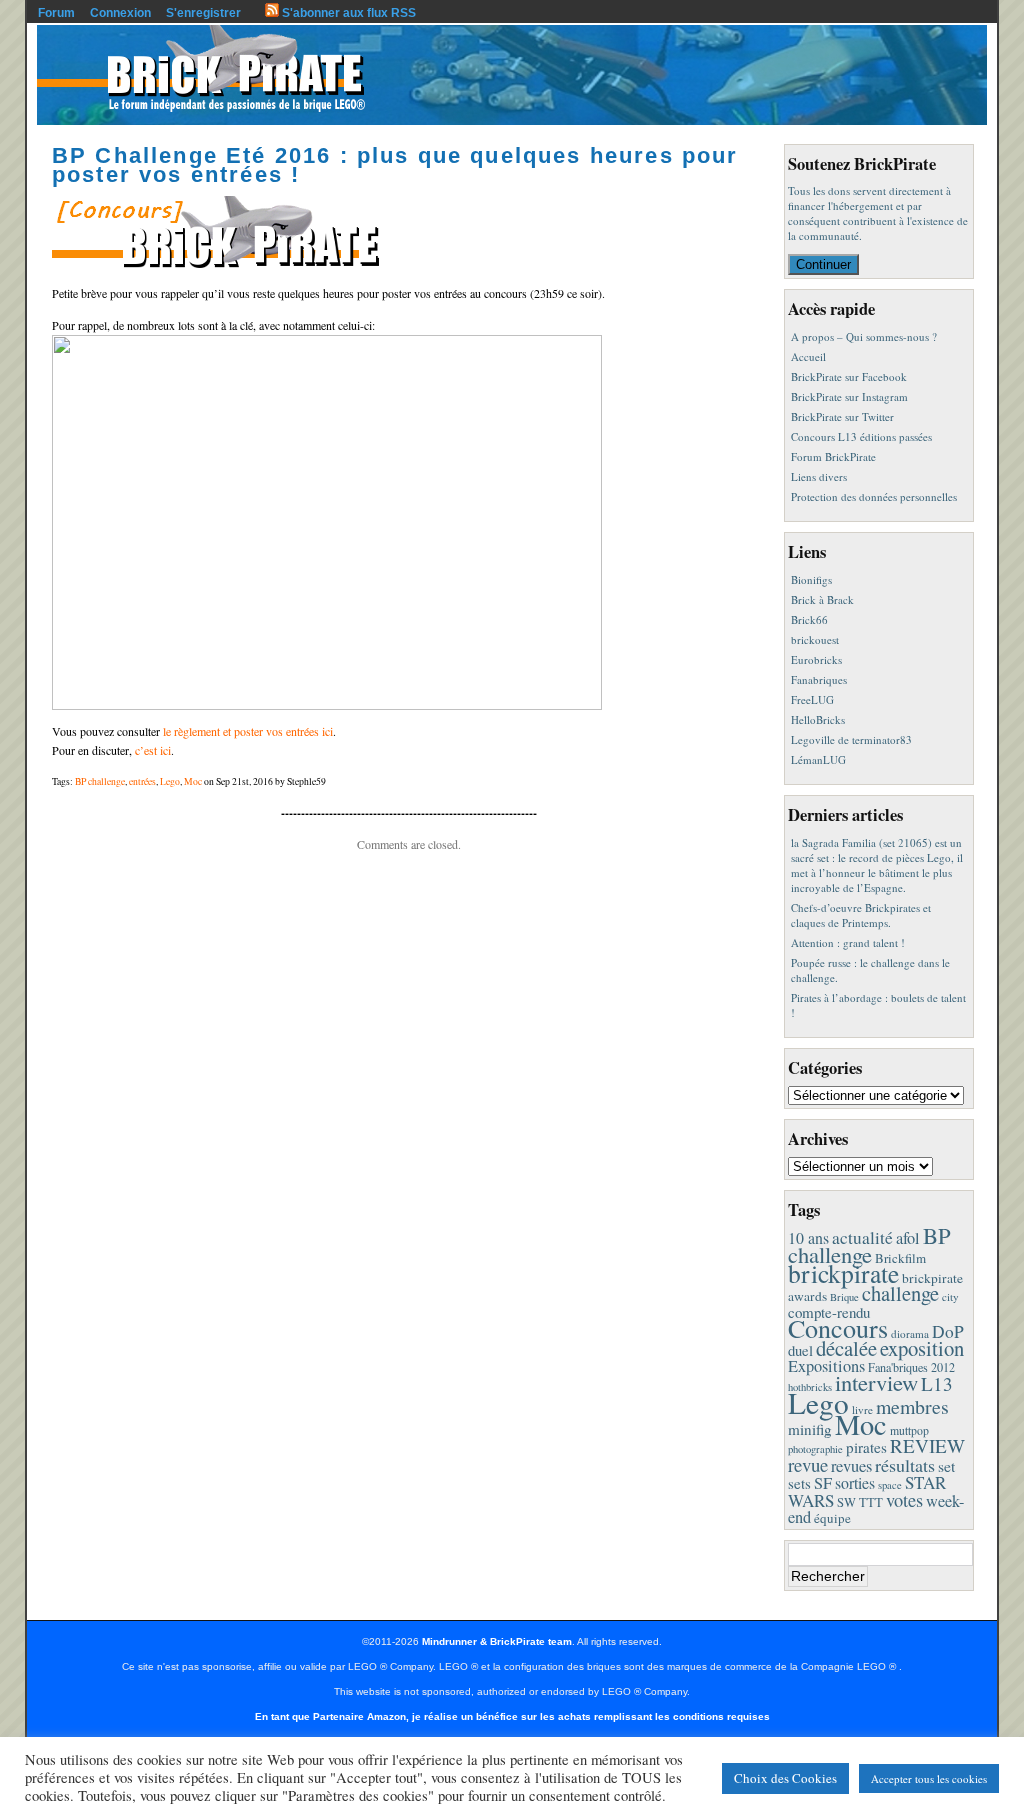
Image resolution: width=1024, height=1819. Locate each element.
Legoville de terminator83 (851, 739)
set (946, 1465)
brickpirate (843, 1273)
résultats (905, 1465)
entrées (142, 781)
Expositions (826, 1366)
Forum (56, 13)
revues (851, 1466)
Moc (193, 781)
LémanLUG (818, 759)
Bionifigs (811, 579)
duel (800, 1350)
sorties (855, 1482)
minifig (810, 1429)
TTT (871, 1502)
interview (876, 1382)
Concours (838, 1327)
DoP (948, 1331)
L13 (937, 1383)
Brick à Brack (822, 599)
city (950, 1296)
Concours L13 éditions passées (861, 436)
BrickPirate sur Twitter (842, 416)
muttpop (909, 1430)
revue (808, 1464)
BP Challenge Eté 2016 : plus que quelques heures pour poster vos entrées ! (395, 165)
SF (823, 1483)
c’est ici (153, 750)
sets (799, 1483)
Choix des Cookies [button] (785, 1778)
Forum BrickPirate (833, 456)
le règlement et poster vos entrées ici (248, 731)
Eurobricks (816, 659)
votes (904, 1500)
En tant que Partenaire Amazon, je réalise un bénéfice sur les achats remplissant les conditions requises (512, 1716)
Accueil (808, 356)
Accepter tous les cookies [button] (929, 1778)
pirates (866, 1447)
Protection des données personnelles (874, 496)
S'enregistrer (203, 13)
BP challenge (100, 781)
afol (908, 1238)
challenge (900, 1293)
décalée (846, 1348)
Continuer (823, 264)
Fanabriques (819, 679)
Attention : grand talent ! (848, 942)
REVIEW (927, 1445)
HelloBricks (818, 719)
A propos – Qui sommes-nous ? (864, 336)
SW (846, 1502)
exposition (922, 1348)
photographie (815, 1449)
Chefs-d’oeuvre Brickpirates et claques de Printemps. (861, 915)
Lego (170, 781)
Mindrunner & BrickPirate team (497, 1641)
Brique (844, 1297)
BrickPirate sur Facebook (849, 376)
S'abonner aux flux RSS (347, 13)
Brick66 (809, 619)
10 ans (808, 1237)
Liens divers (819, 476)
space (890, 1485)
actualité (862, 1237)
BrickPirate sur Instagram (849, 396)
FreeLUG (812, 699)
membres (912, 1406)
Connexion (120, 13)
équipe (832, 1518)
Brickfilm (900, 1258)
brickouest (815, 639)
